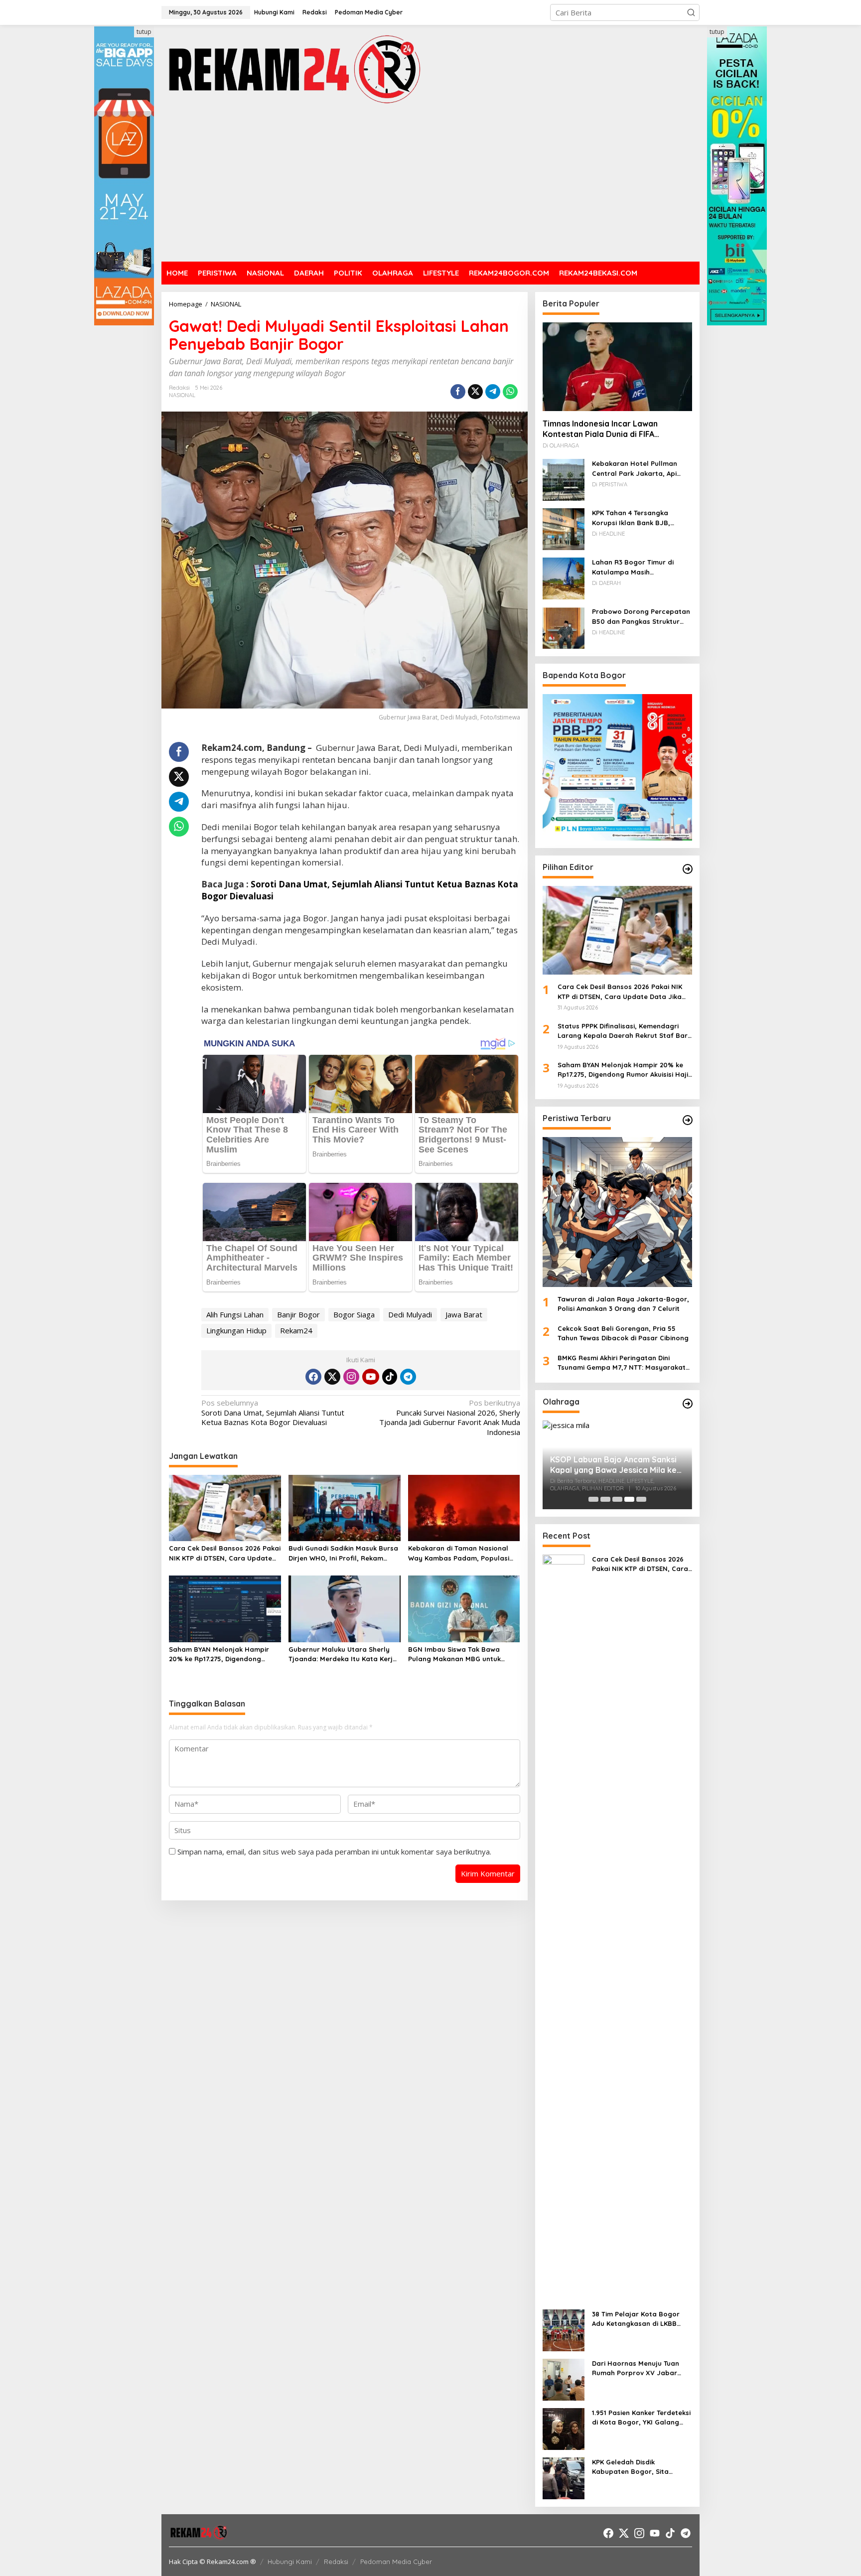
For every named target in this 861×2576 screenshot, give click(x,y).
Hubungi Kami (290, 2562)
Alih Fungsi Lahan (235, 1314)
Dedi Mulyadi (410, 1314)
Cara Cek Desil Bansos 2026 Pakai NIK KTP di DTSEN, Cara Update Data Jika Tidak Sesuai (225, 1554)
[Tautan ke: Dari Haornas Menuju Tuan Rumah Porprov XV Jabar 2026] (564, 2379)
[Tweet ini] (475, 392)
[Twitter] (332, 1377)
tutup (144, 32)
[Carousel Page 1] (593, 1499)
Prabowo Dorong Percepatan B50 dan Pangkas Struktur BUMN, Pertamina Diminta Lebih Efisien (641, 617)
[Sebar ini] (458, 392)
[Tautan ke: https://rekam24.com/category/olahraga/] (688, 1404)
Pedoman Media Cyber (396, 2562)
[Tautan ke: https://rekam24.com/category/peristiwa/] (688, 1120)
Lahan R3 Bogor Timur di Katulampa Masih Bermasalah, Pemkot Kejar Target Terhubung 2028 (636, 568)
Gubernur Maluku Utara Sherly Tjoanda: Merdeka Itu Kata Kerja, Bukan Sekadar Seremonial (344, 1655)
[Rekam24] (293, 69)
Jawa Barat (464, 1314)
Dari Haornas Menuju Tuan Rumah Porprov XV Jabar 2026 (636, 2369)
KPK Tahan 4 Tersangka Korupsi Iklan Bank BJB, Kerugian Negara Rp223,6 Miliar (634, 518)
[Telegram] (408, 1377)
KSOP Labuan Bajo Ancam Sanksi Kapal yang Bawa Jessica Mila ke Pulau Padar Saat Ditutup (613, 1465)
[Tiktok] (390, 1377)
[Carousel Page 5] (641, 1499)
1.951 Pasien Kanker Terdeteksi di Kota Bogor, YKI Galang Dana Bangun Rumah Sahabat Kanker (641, 2418)
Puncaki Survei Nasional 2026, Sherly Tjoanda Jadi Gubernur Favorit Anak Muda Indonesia (449, 1418)
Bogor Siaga (354, 1314)
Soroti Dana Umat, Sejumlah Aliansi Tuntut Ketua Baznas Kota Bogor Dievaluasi (273, 1413)
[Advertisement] (430, 184)
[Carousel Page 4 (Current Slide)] (629, 1499)
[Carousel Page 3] (617, 1499)
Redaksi (336, 2562)
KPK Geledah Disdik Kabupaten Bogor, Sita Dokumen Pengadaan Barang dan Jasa (641, 2467)
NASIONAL (182, 395)
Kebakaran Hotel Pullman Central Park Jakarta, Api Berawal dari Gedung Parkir (638, 469)
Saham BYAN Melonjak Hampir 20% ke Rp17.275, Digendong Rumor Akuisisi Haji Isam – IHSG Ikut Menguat (220, 1655)
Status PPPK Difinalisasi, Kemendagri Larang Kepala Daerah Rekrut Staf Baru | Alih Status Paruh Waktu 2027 (625, 1031)
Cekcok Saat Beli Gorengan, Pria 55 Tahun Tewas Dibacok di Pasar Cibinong (623, 1333)
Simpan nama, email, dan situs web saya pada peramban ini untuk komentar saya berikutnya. (334, 1852)
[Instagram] (351, 1377)
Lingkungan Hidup (236, 1330)
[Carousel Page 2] (605, 1499)
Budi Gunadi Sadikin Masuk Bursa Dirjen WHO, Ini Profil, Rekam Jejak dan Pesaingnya (343, 1554)
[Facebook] (313, 1377)
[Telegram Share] (493, 392)
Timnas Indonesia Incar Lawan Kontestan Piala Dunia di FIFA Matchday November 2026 (600, 429)
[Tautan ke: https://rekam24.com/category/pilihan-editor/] (688, 869)
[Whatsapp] (510, 392)
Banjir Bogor (298, 1314)
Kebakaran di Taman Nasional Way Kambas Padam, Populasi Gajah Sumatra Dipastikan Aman (462, 1554)
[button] (691, 12)
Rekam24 (296, 1330)
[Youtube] (371, 1377)
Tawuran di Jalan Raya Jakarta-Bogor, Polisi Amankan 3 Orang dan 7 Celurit (623, 1304)
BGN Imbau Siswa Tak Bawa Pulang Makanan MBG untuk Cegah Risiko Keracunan (454, 1655)
